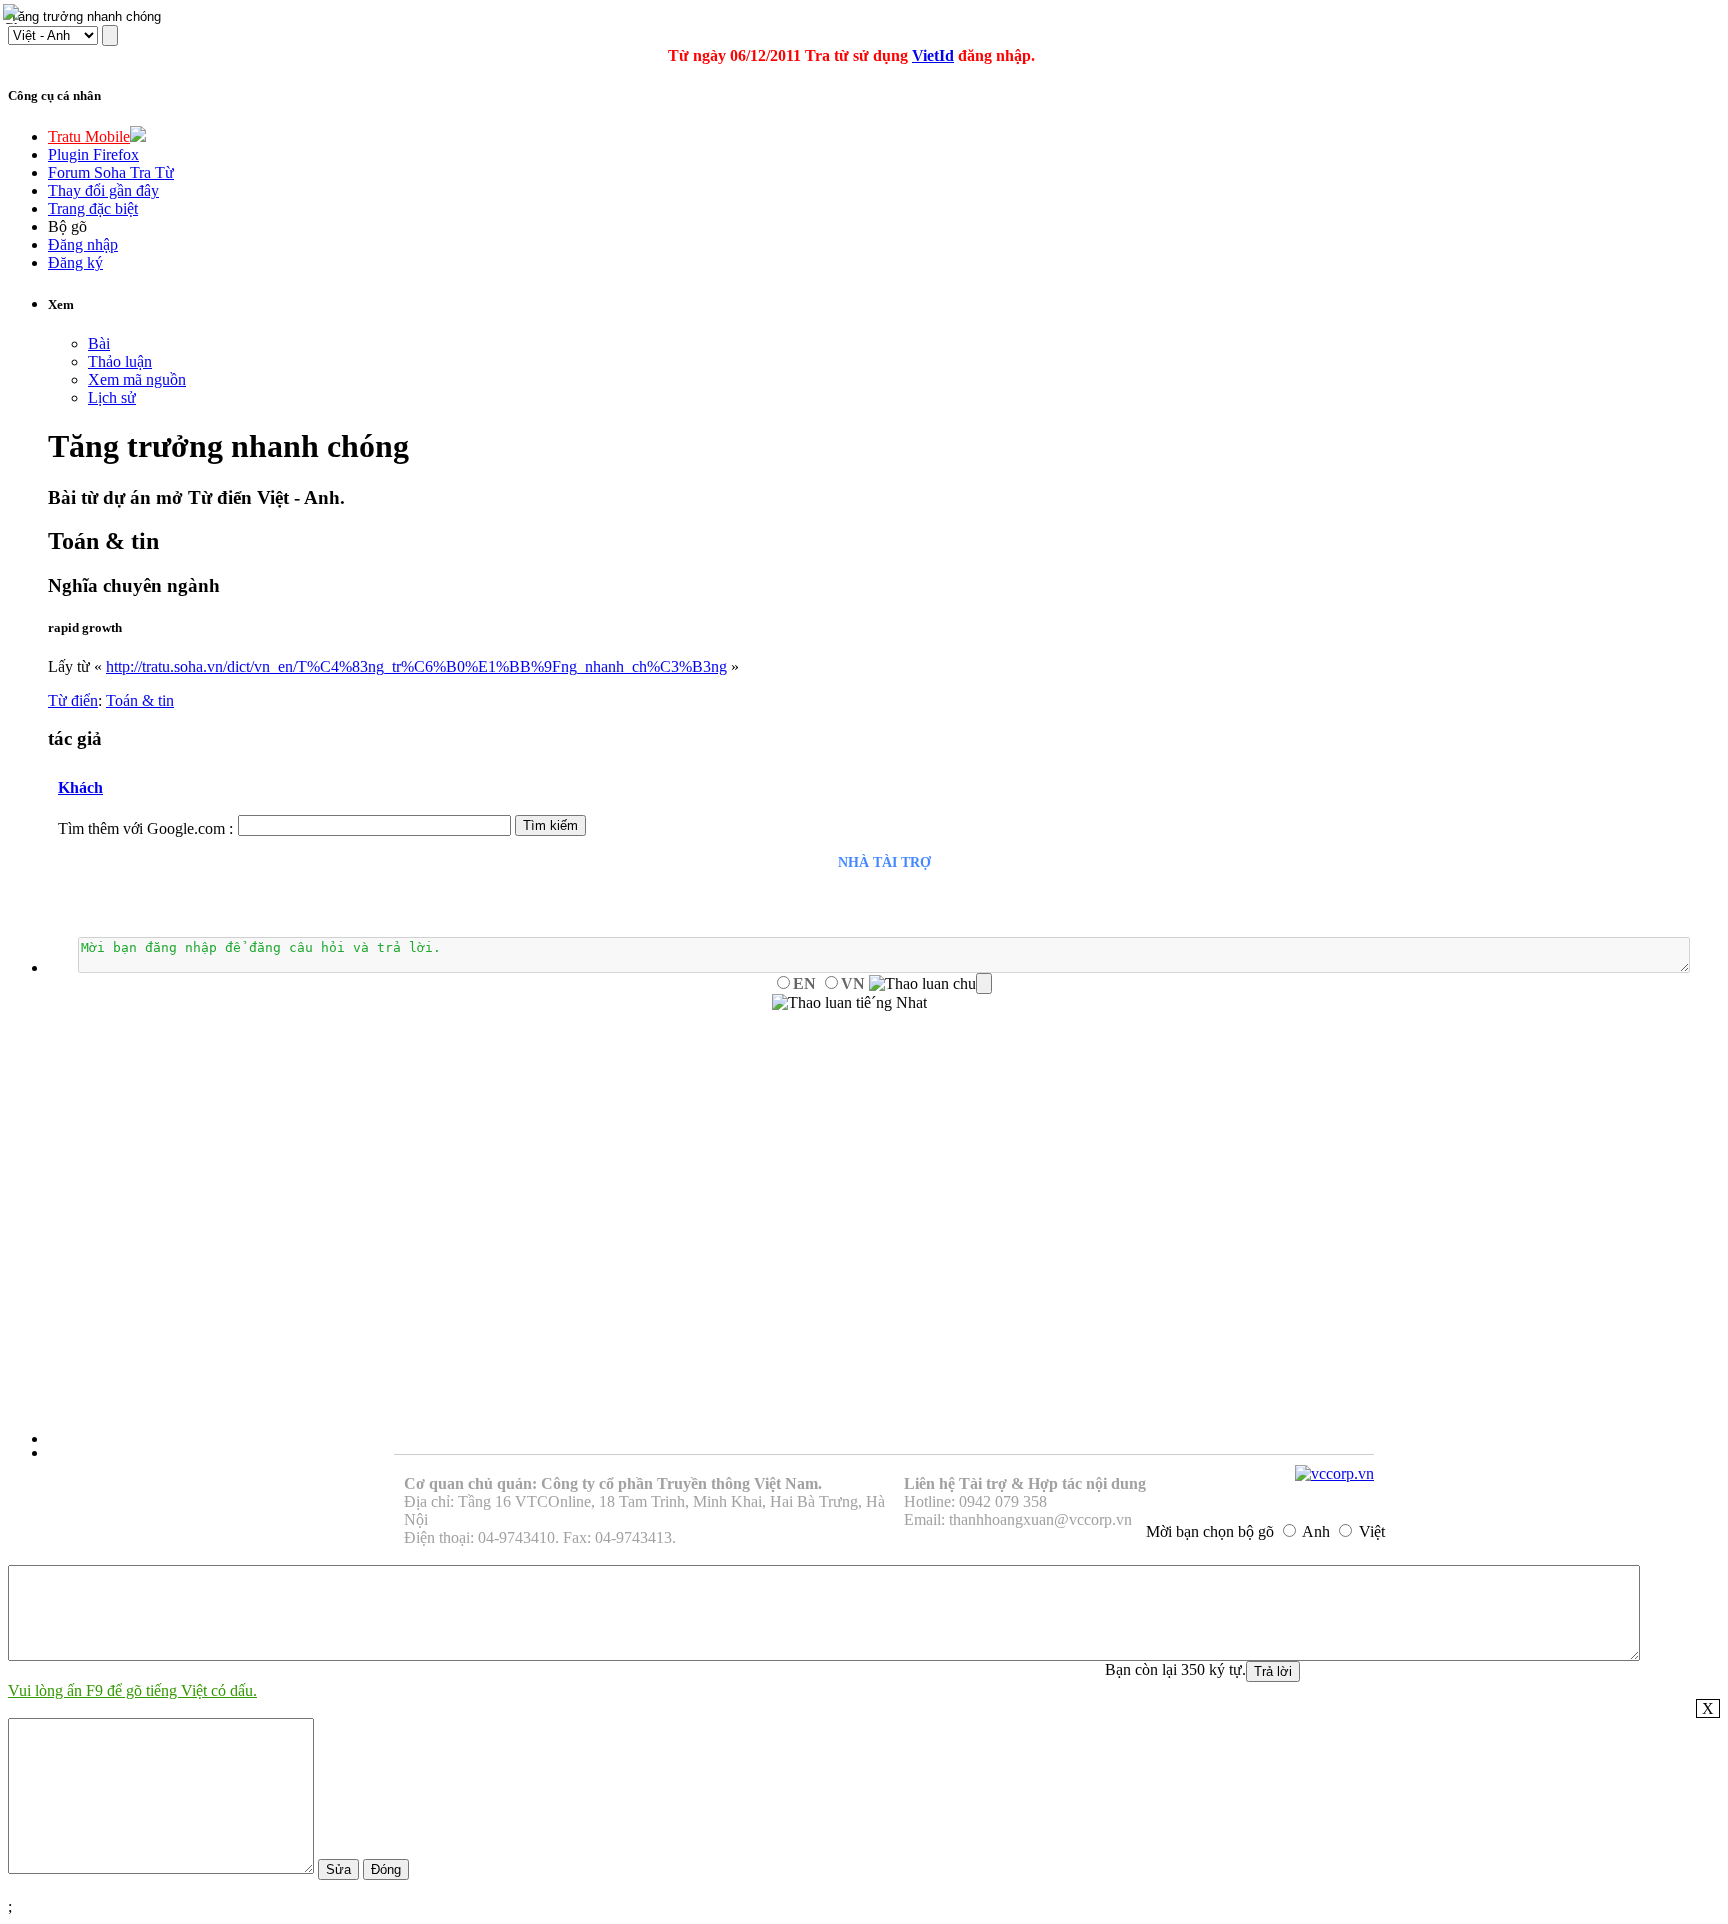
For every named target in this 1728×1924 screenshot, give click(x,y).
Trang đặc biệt (93, 208)
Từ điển (73, 700)
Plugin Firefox (93, 154)
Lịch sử (112, 397)
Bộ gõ (67, 226)
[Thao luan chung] (930, 984)
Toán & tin (140, 700)
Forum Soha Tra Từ (111, 172)
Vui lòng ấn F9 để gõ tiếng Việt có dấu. (132, 1690)
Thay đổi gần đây (103, 190)
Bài (99, 343)
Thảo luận (120, 361)
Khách (80, 787)
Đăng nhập (83, 244)
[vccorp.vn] (1334, 1473)
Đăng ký (75, 262)
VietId (933, 55)
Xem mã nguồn (137, 379)
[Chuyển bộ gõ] (14, 14)
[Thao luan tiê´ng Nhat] (849, 1003)
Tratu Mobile (89, 136)
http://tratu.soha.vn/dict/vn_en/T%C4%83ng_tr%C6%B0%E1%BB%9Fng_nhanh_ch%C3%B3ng (416, 666)
